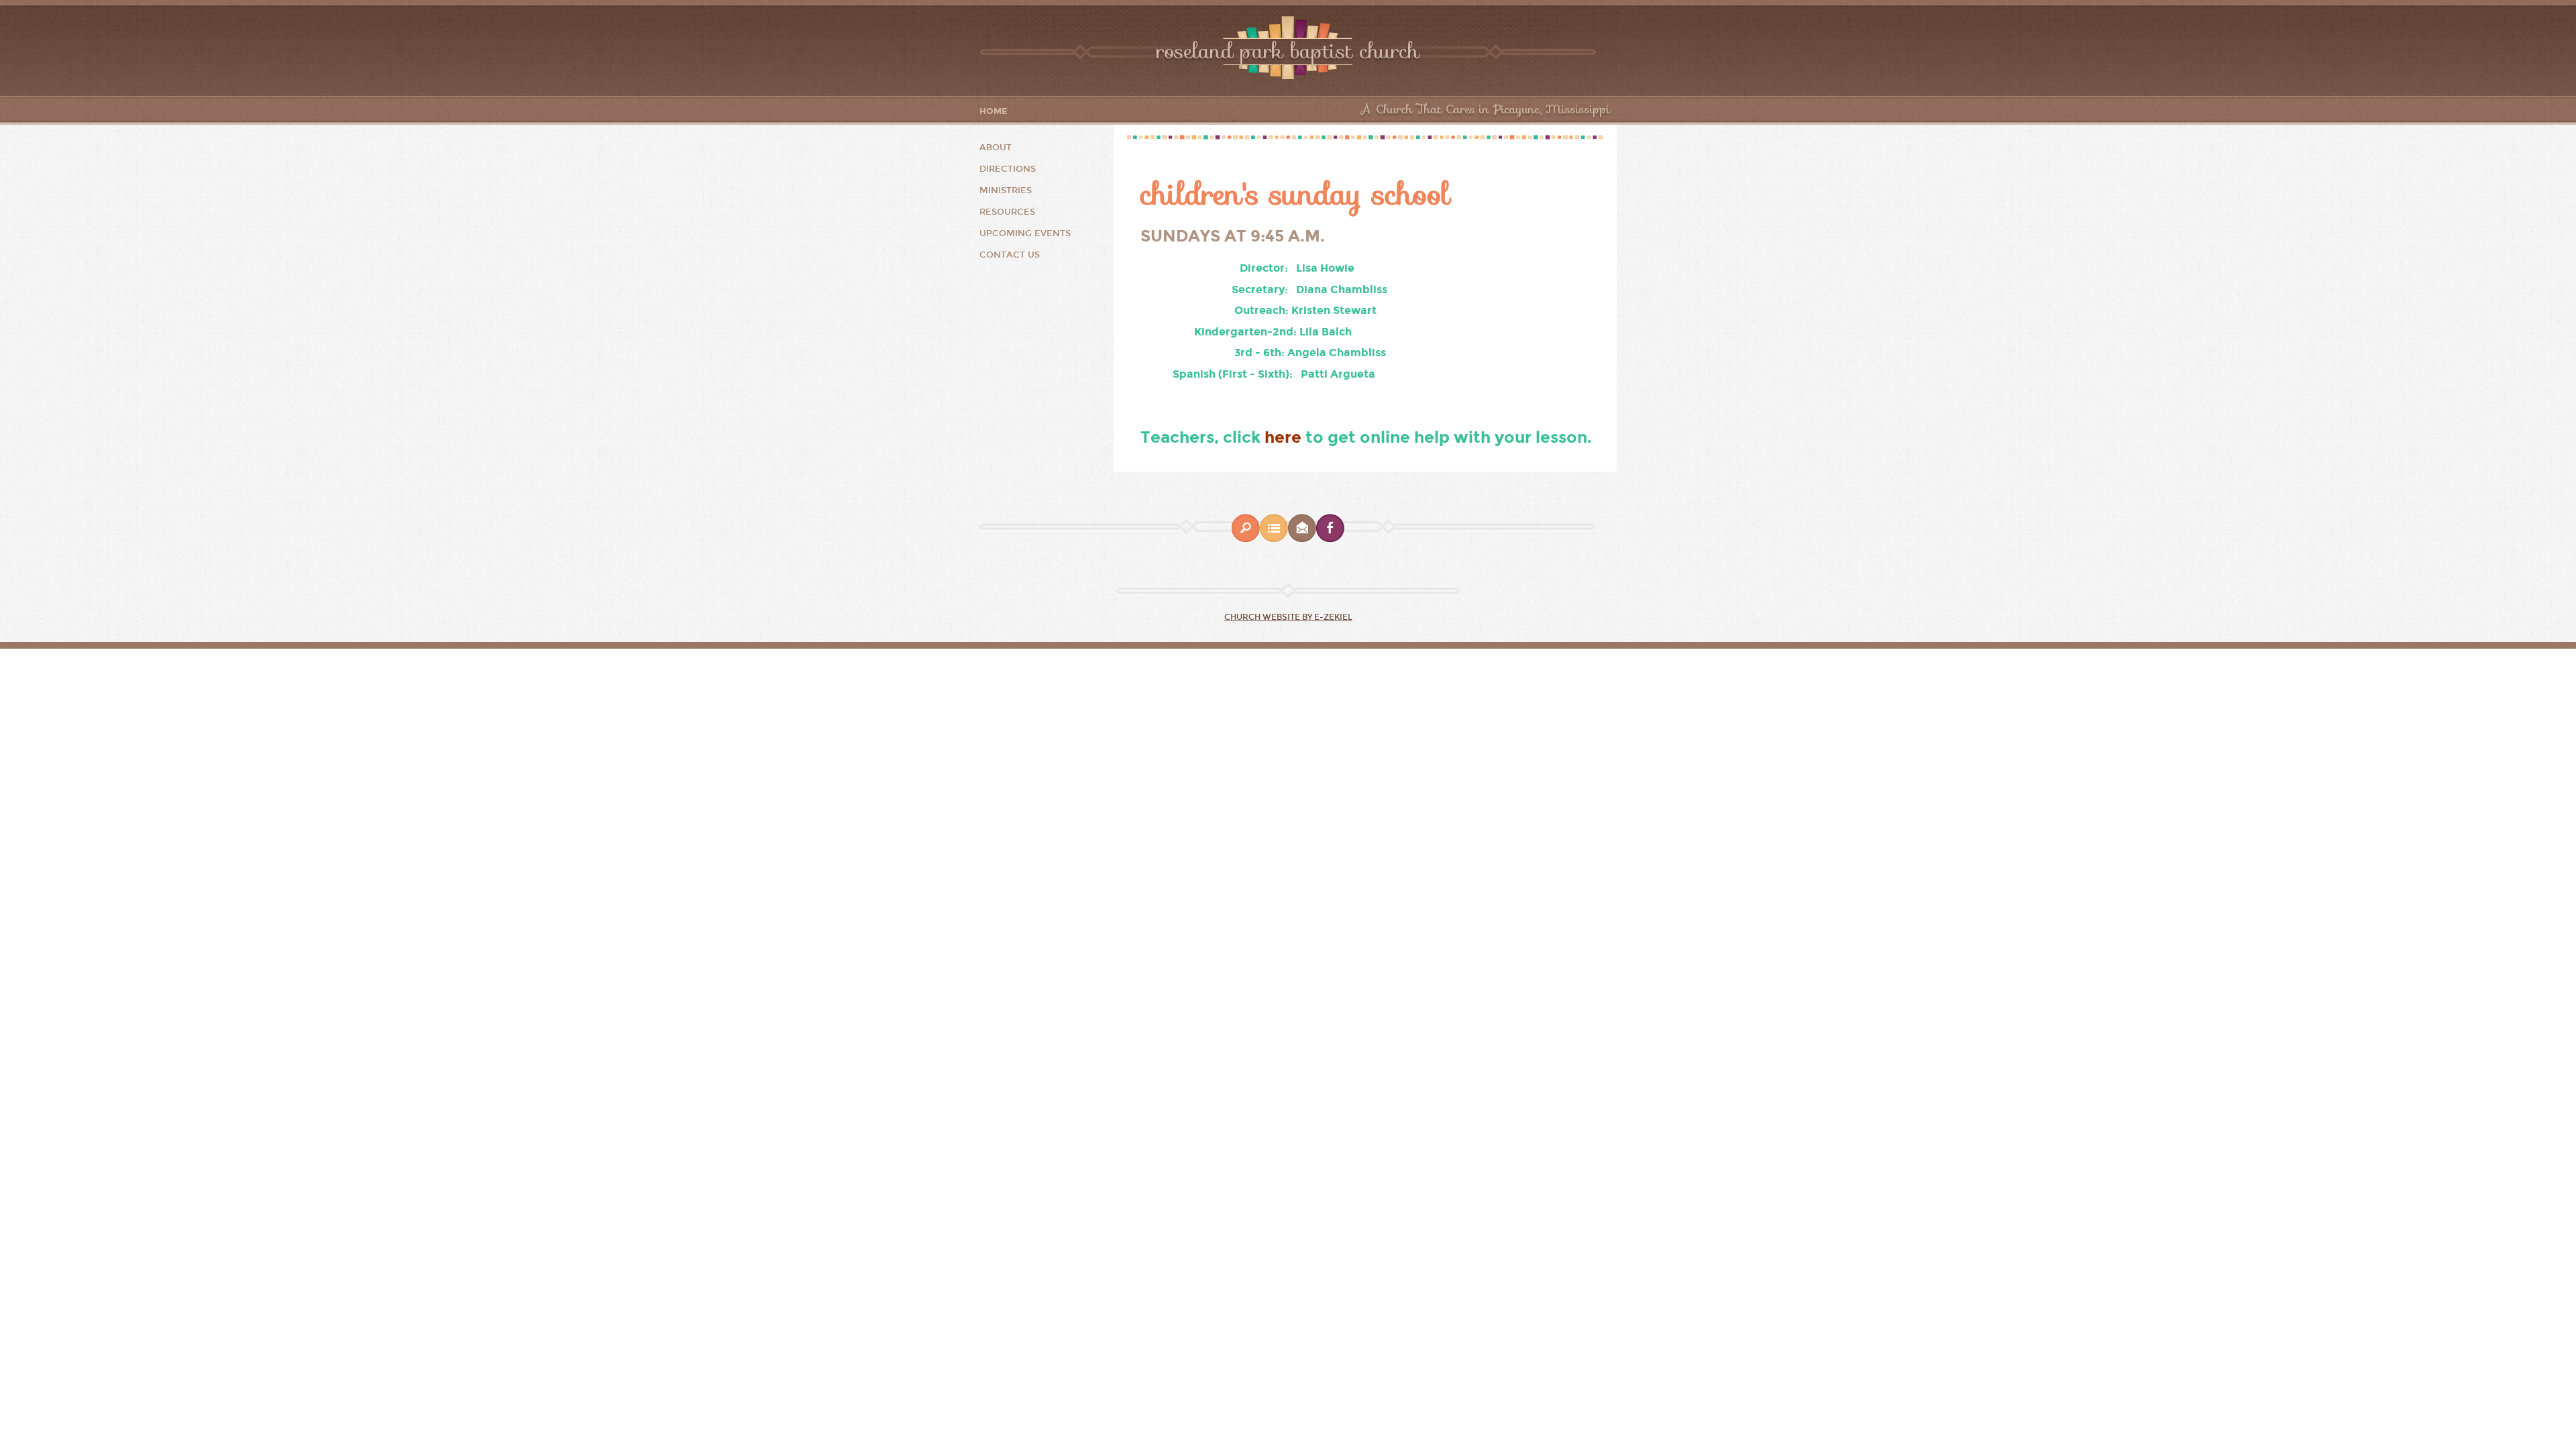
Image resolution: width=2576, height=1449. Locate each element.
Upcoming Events (1025, 233)
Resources (1007, 212)
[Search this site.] (1246, 540)
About (996, 148)
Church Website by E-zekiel (1288, 617)
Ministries (1006, 191)
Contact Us (1010, 255)
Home (994, 112)
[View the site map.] (1274, 540)
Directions (1008, 169)
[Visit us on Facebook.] (1330, 540)
